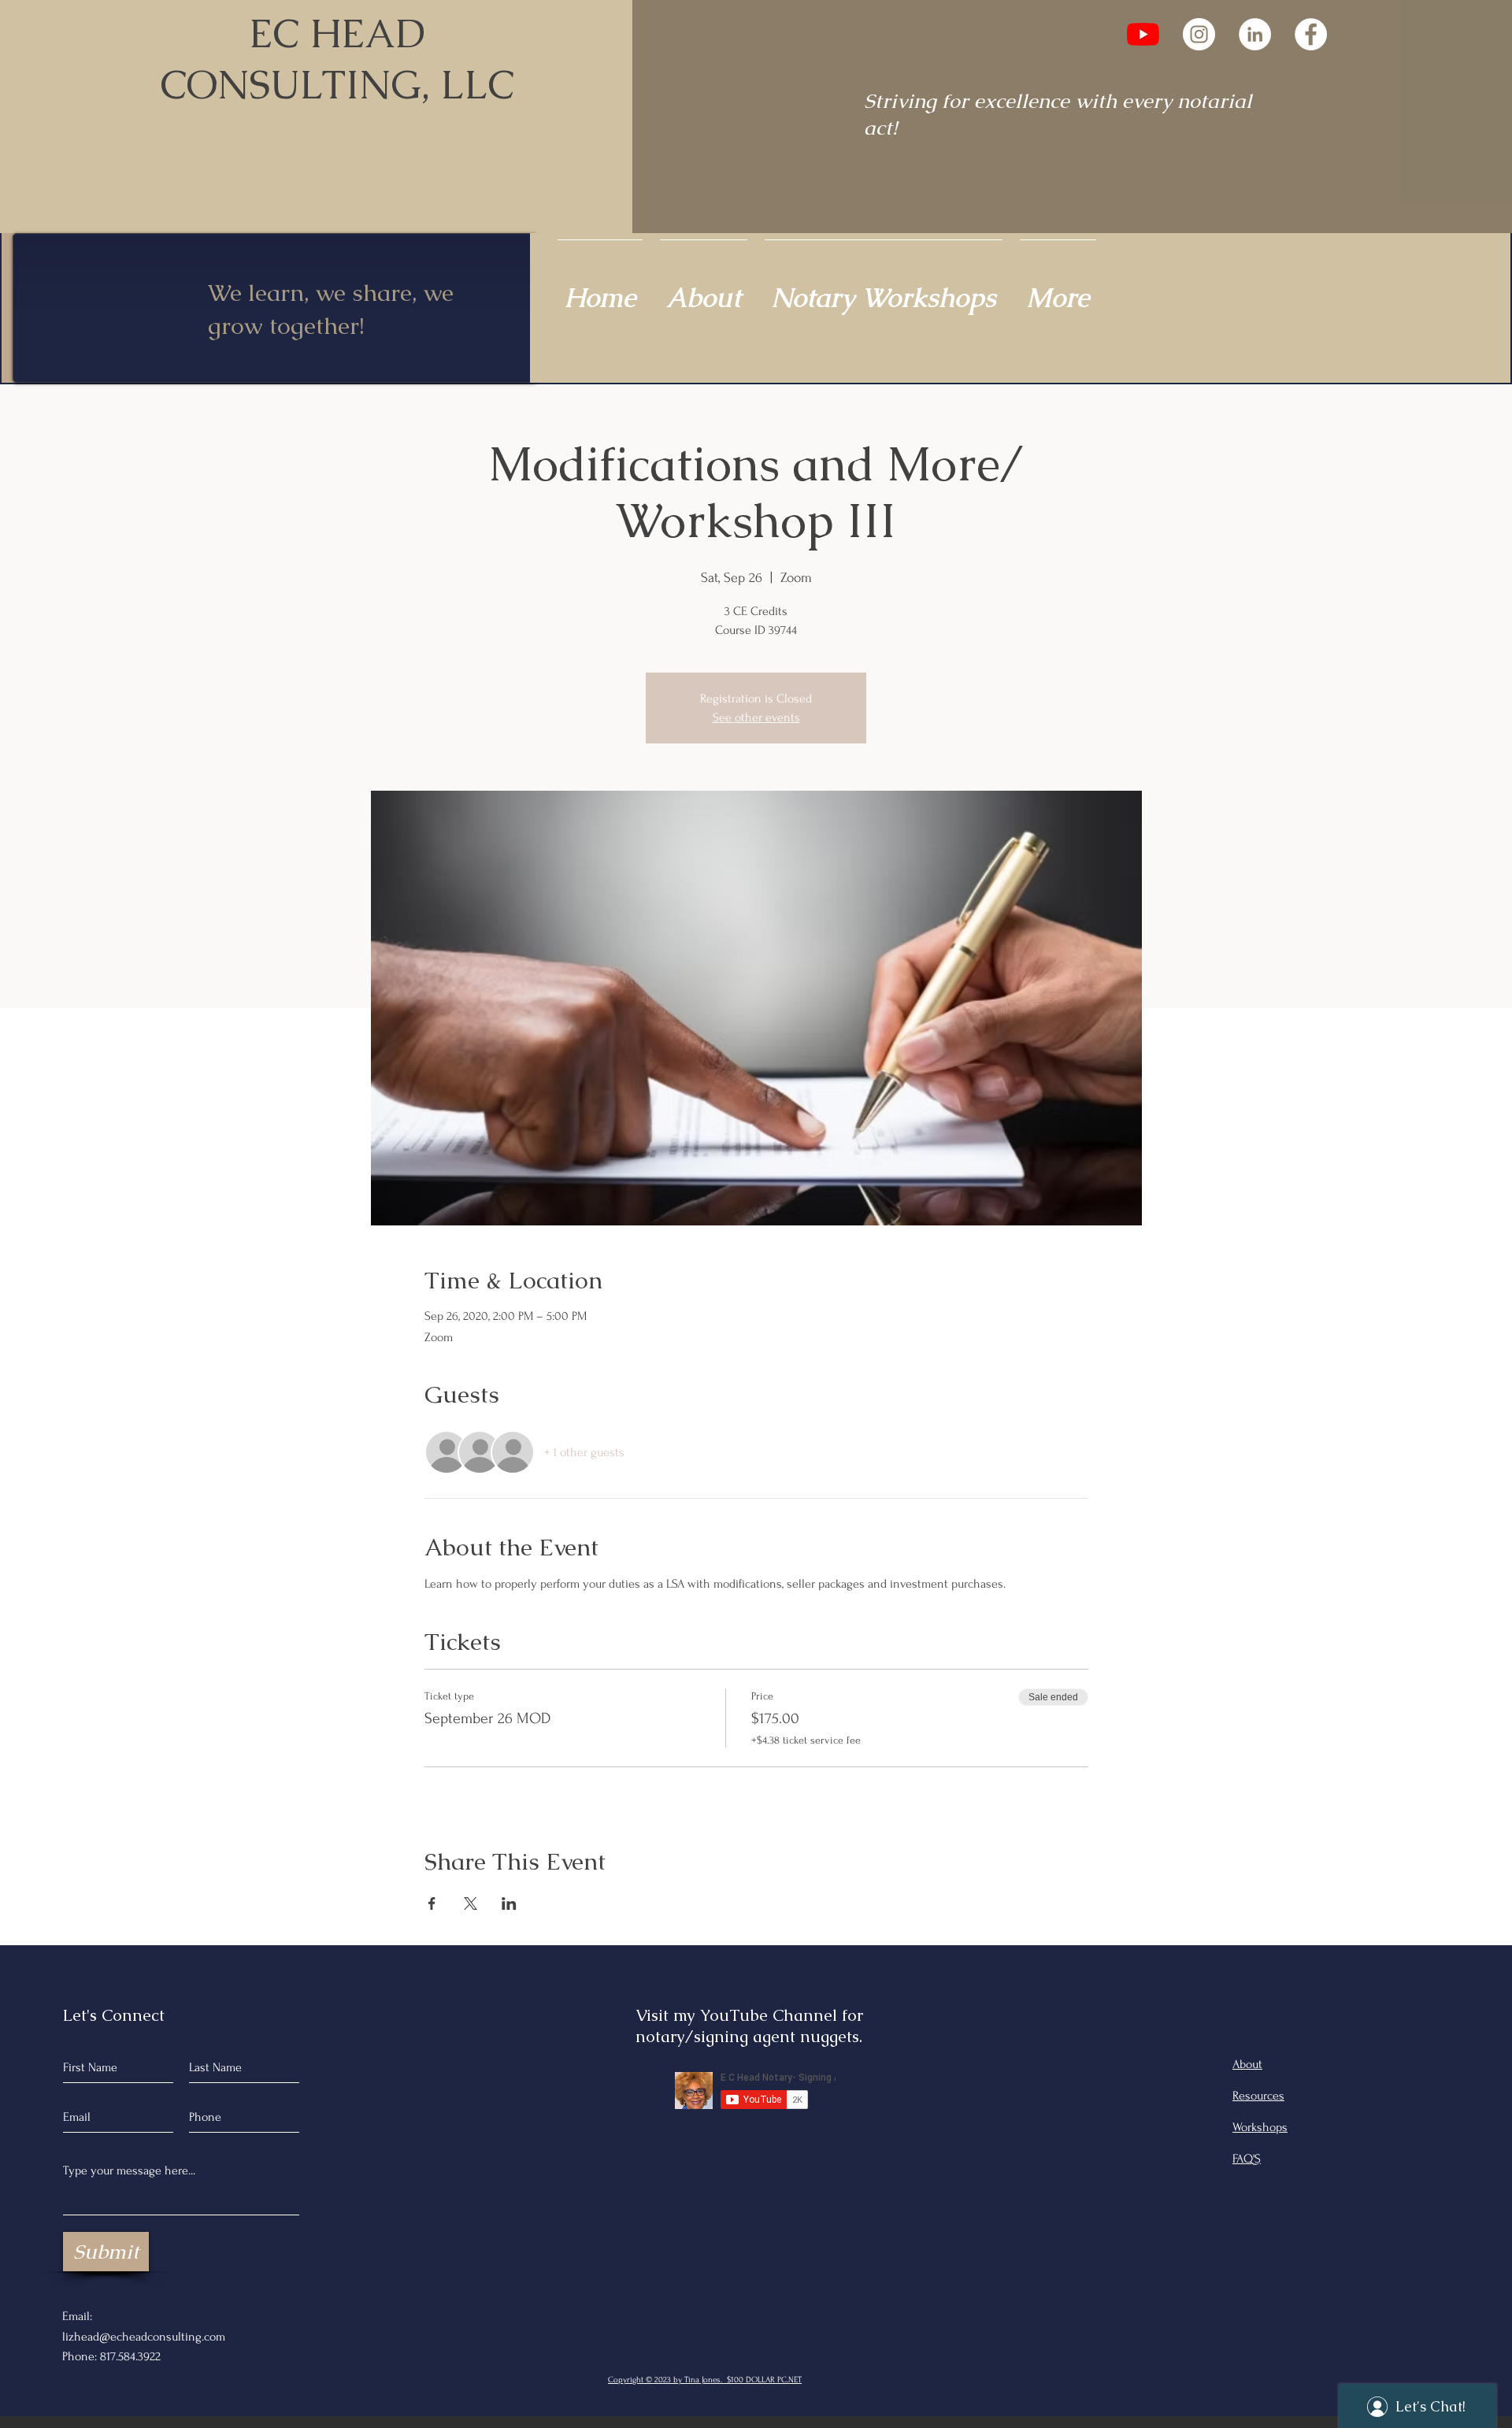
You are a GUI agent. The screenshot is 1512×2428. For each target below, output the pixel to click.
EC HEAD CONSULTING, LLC (337, 59)
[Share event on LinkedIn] (509, 1903)
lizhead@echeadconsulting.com (144, 2337)
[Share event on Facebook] (432, 1903)
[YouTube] (1143, 34)
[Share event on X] (471, 1903)
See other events (756, 717)
